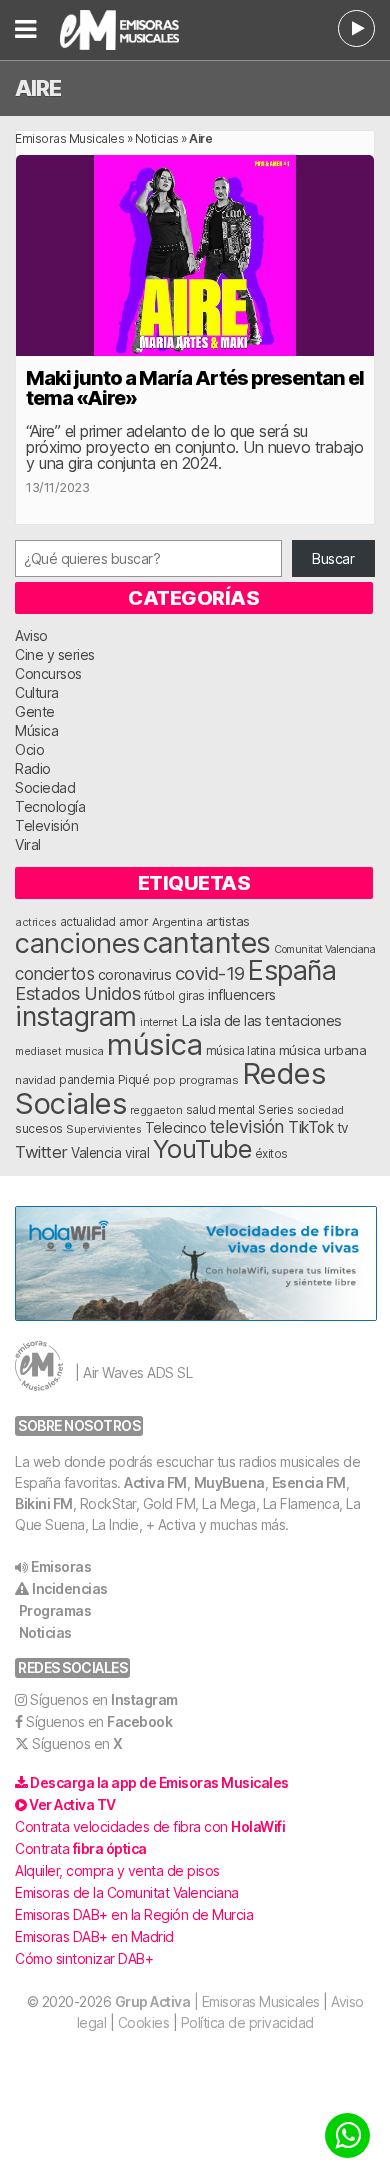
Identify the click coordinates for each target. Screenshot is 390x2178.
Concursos (48, 673)
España (292, 970)
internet (158, 1022)
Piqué (134, 1079)
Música (36, 730)
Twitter (41, 1152)
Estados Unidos (77, 993)
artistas (228, 921)
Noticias (157, 138)
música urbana (323, 1050)
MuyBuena (229, 1482)
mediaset (38, 1051)
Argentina (177, 922)
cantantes (207, 942)
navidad (35, 1080)
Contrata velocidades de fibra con (150, 1826)
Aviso (31, 635)
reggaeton (156, 1110)
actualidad (88, 922)
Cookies (144, 2022)
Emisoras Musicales (69, 138)
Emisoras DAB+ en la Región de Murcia (134, 1914)
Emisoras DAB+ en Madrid (94, 1936)
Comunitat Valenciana (324, 949)
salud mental (220, 1110)
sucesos (39, 1128)
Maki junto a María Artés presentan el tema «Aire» (195, 388)
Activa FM (155, 1482)
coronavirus (135, 974)
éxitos (271, 1154)
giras (191, 996)
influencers (242, 994)
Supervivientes (103, 1129)
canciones (77, 943)
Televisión (46, 825)
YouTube (202, 1148)
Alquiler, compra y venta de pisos (117, 1870)
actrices (35, 922)
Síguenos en (104, 1699)
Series (275, 1110)
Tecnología (50, 806)
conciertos (54, 973)
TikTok (310, 1127)
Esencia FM (309, 1482)
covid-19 (210, 973)
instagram (76, 1016)
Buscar (333, 558)
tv (343, 1128)
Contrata (81, 1848)
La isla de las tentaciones (261, 1021)
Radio (33, 768)
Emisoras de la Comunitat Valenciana (127, 1892)
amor (133, 921)
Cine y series (55, 654)
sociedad (320, 1110)
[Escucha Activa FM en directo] (356, 28)
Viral (28, 844)
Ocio (29, 749)
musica (84, 1051)
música (154, 1044)
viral (137, 1153)
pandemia (86, 1080)
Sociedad (45, 787)
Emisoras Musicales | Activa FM (136, 30)
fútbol (159, 996)
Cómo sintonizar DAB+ (84, 1958)
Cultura (37, 692)
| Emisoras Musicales (217, 2001)
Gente (35, 711)
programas (209, 1080)
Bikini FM (44, 1503)
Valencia (96, 1153)
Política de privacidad (247, 2022)
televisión (247, 1126)
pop (164, 1080)
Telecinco (176, 1127)
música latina (241, 1050)
